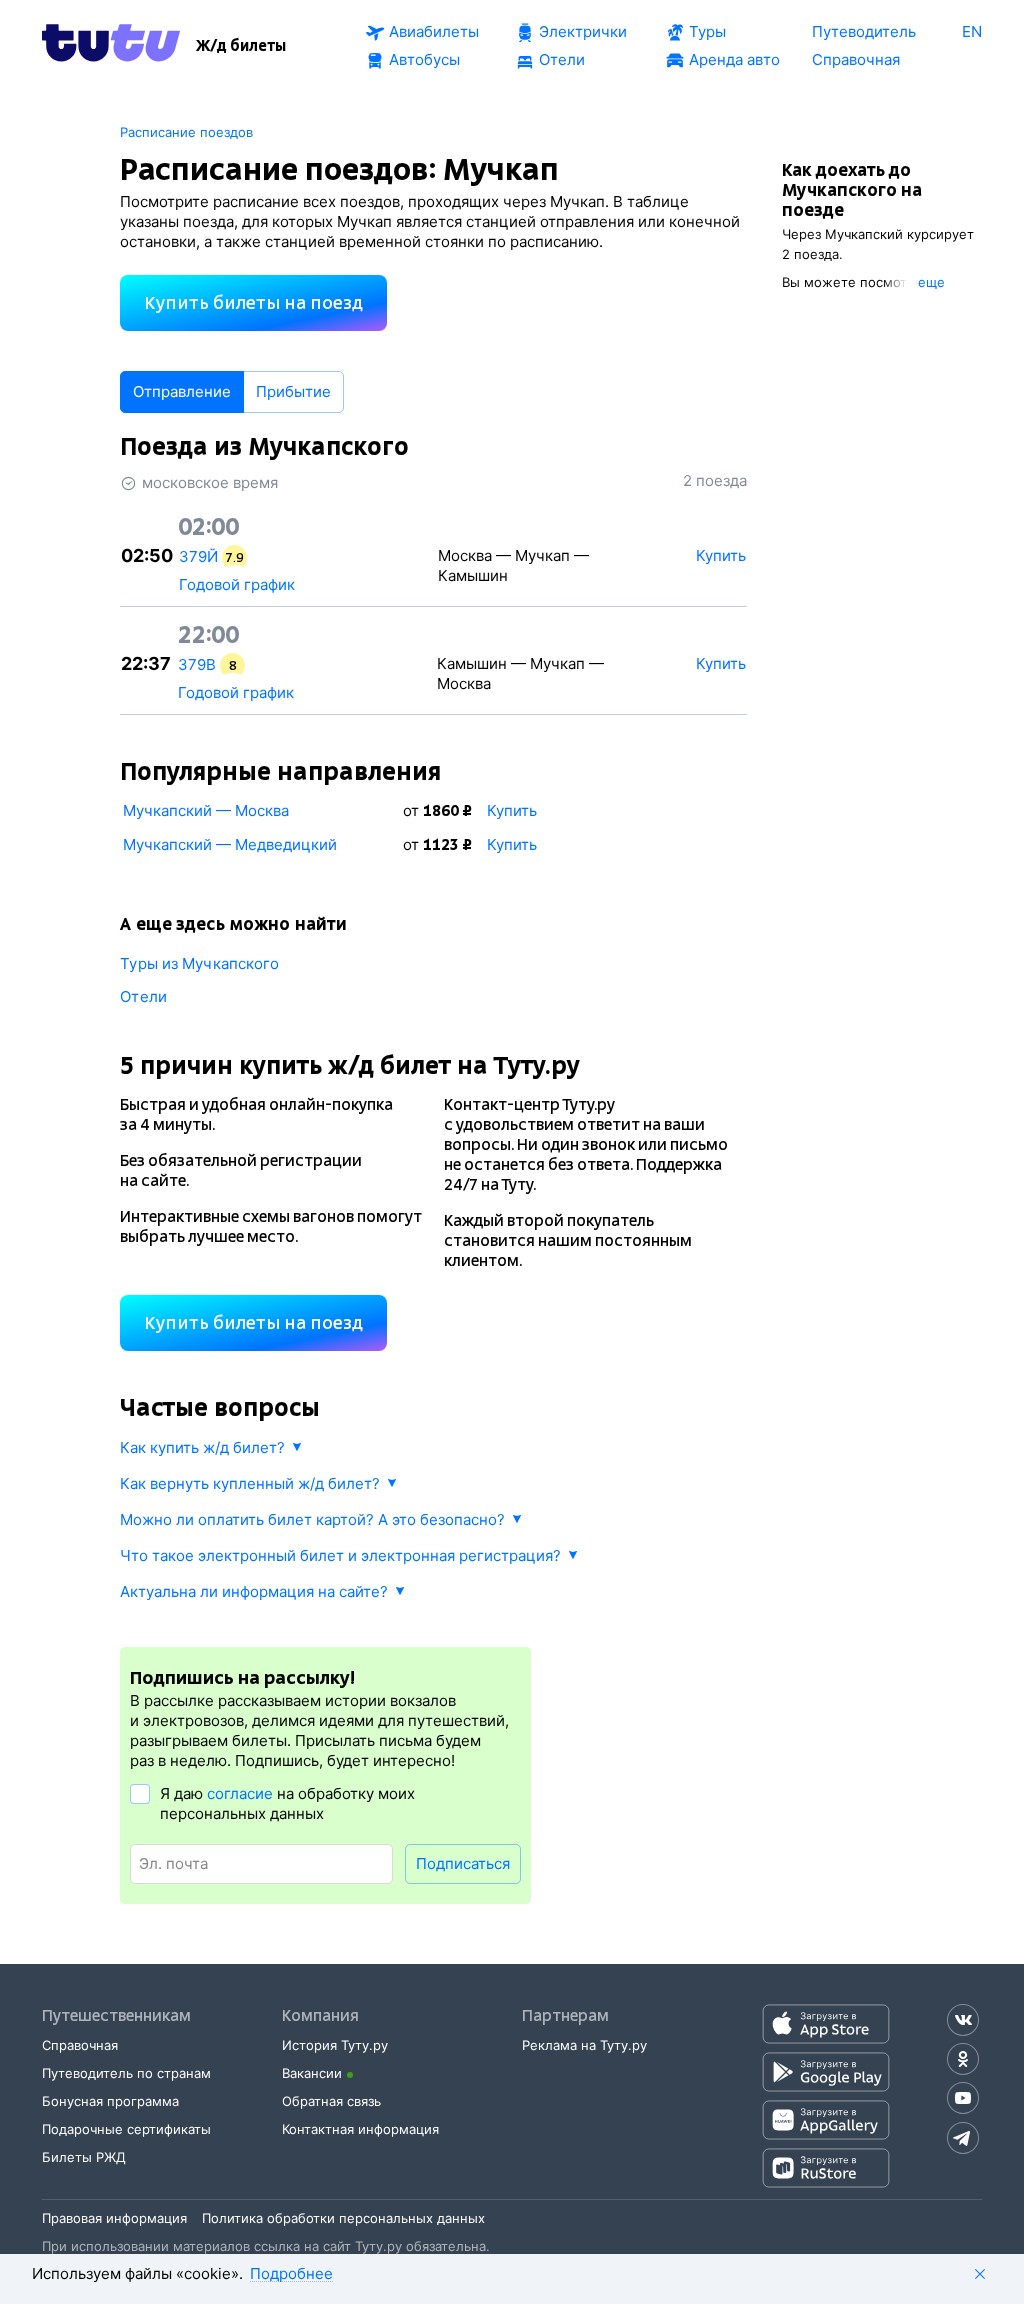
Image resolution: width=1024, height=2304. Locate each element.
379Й (198, 556)
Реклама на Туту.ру (584, 2045)
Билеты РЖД (84, 2157)
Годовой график (237, 584)
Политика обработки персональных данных (343, 2218)
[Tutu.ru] (111, 46)
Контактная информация (360, 2129)
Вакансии (312, 2073)
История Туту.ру (335, 2045)
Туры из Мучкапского (199, 963)
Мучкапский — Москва (206, 810)
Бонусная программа (110, 2101)
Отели (143, 996)
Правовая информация (114, 2218)
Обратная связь (331, 2101)
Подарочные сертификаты (126, 2129)
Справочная (80, 2045)
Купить (512, 810)
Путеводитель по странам (126, 2073)
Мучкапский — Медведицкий (230, 844)
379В (197, 664)
